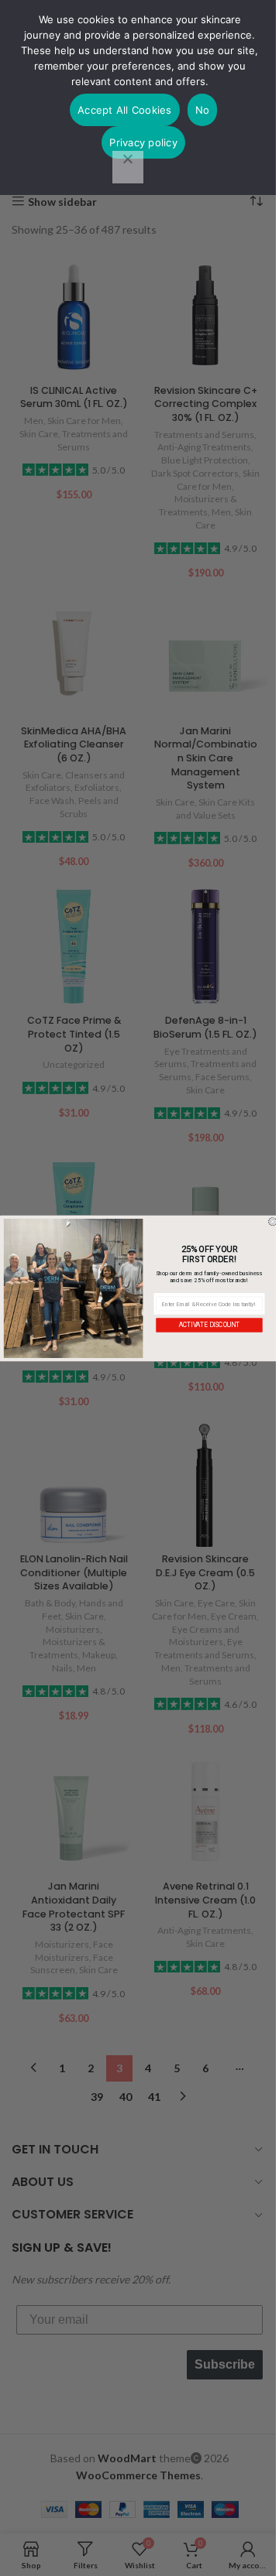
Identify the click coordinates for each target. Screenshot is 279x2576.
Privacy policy (143, 142)
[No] (128, 167)
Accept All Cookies (125, 110)
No (203, 110)
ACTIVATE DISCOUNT (209, 1325)
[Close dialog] (272, 1221)
